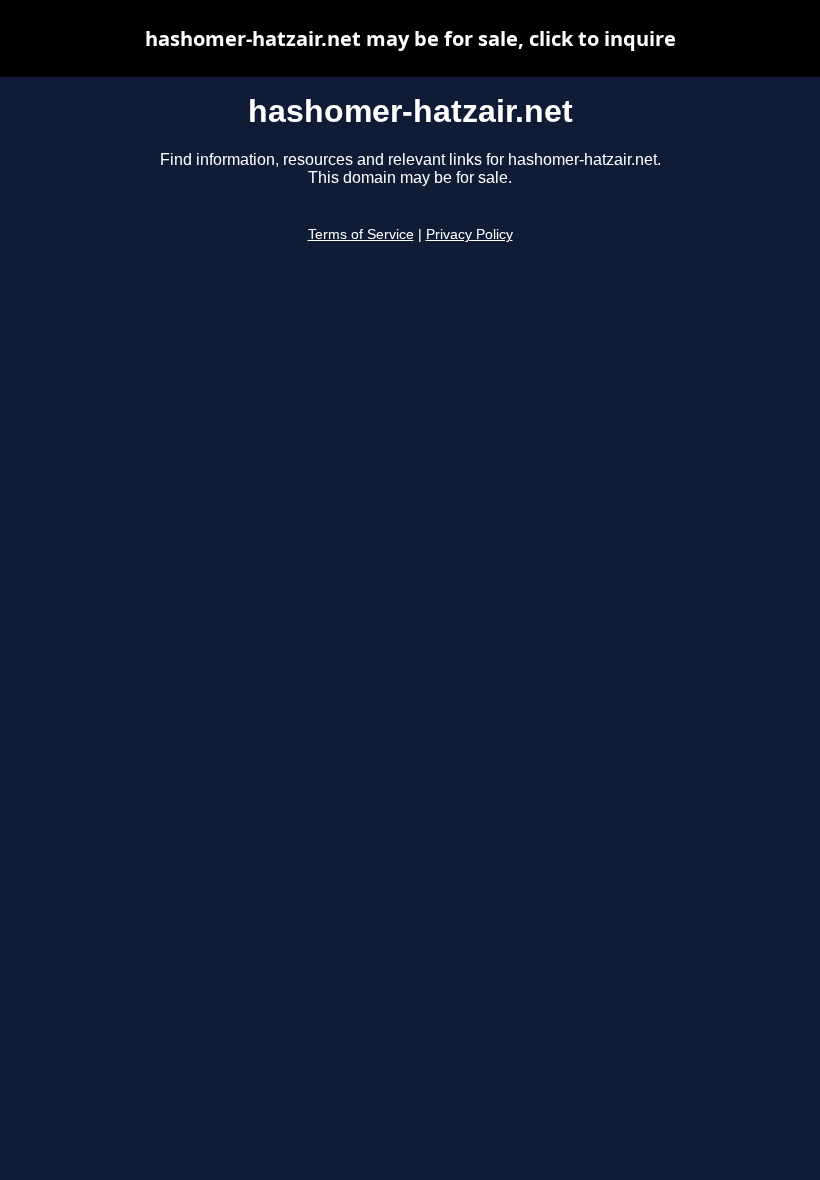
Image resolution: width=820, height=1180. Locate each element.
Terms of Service (361, 234)
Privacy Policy (469, 234)
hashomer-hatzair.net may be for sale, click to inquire (410, 38)
